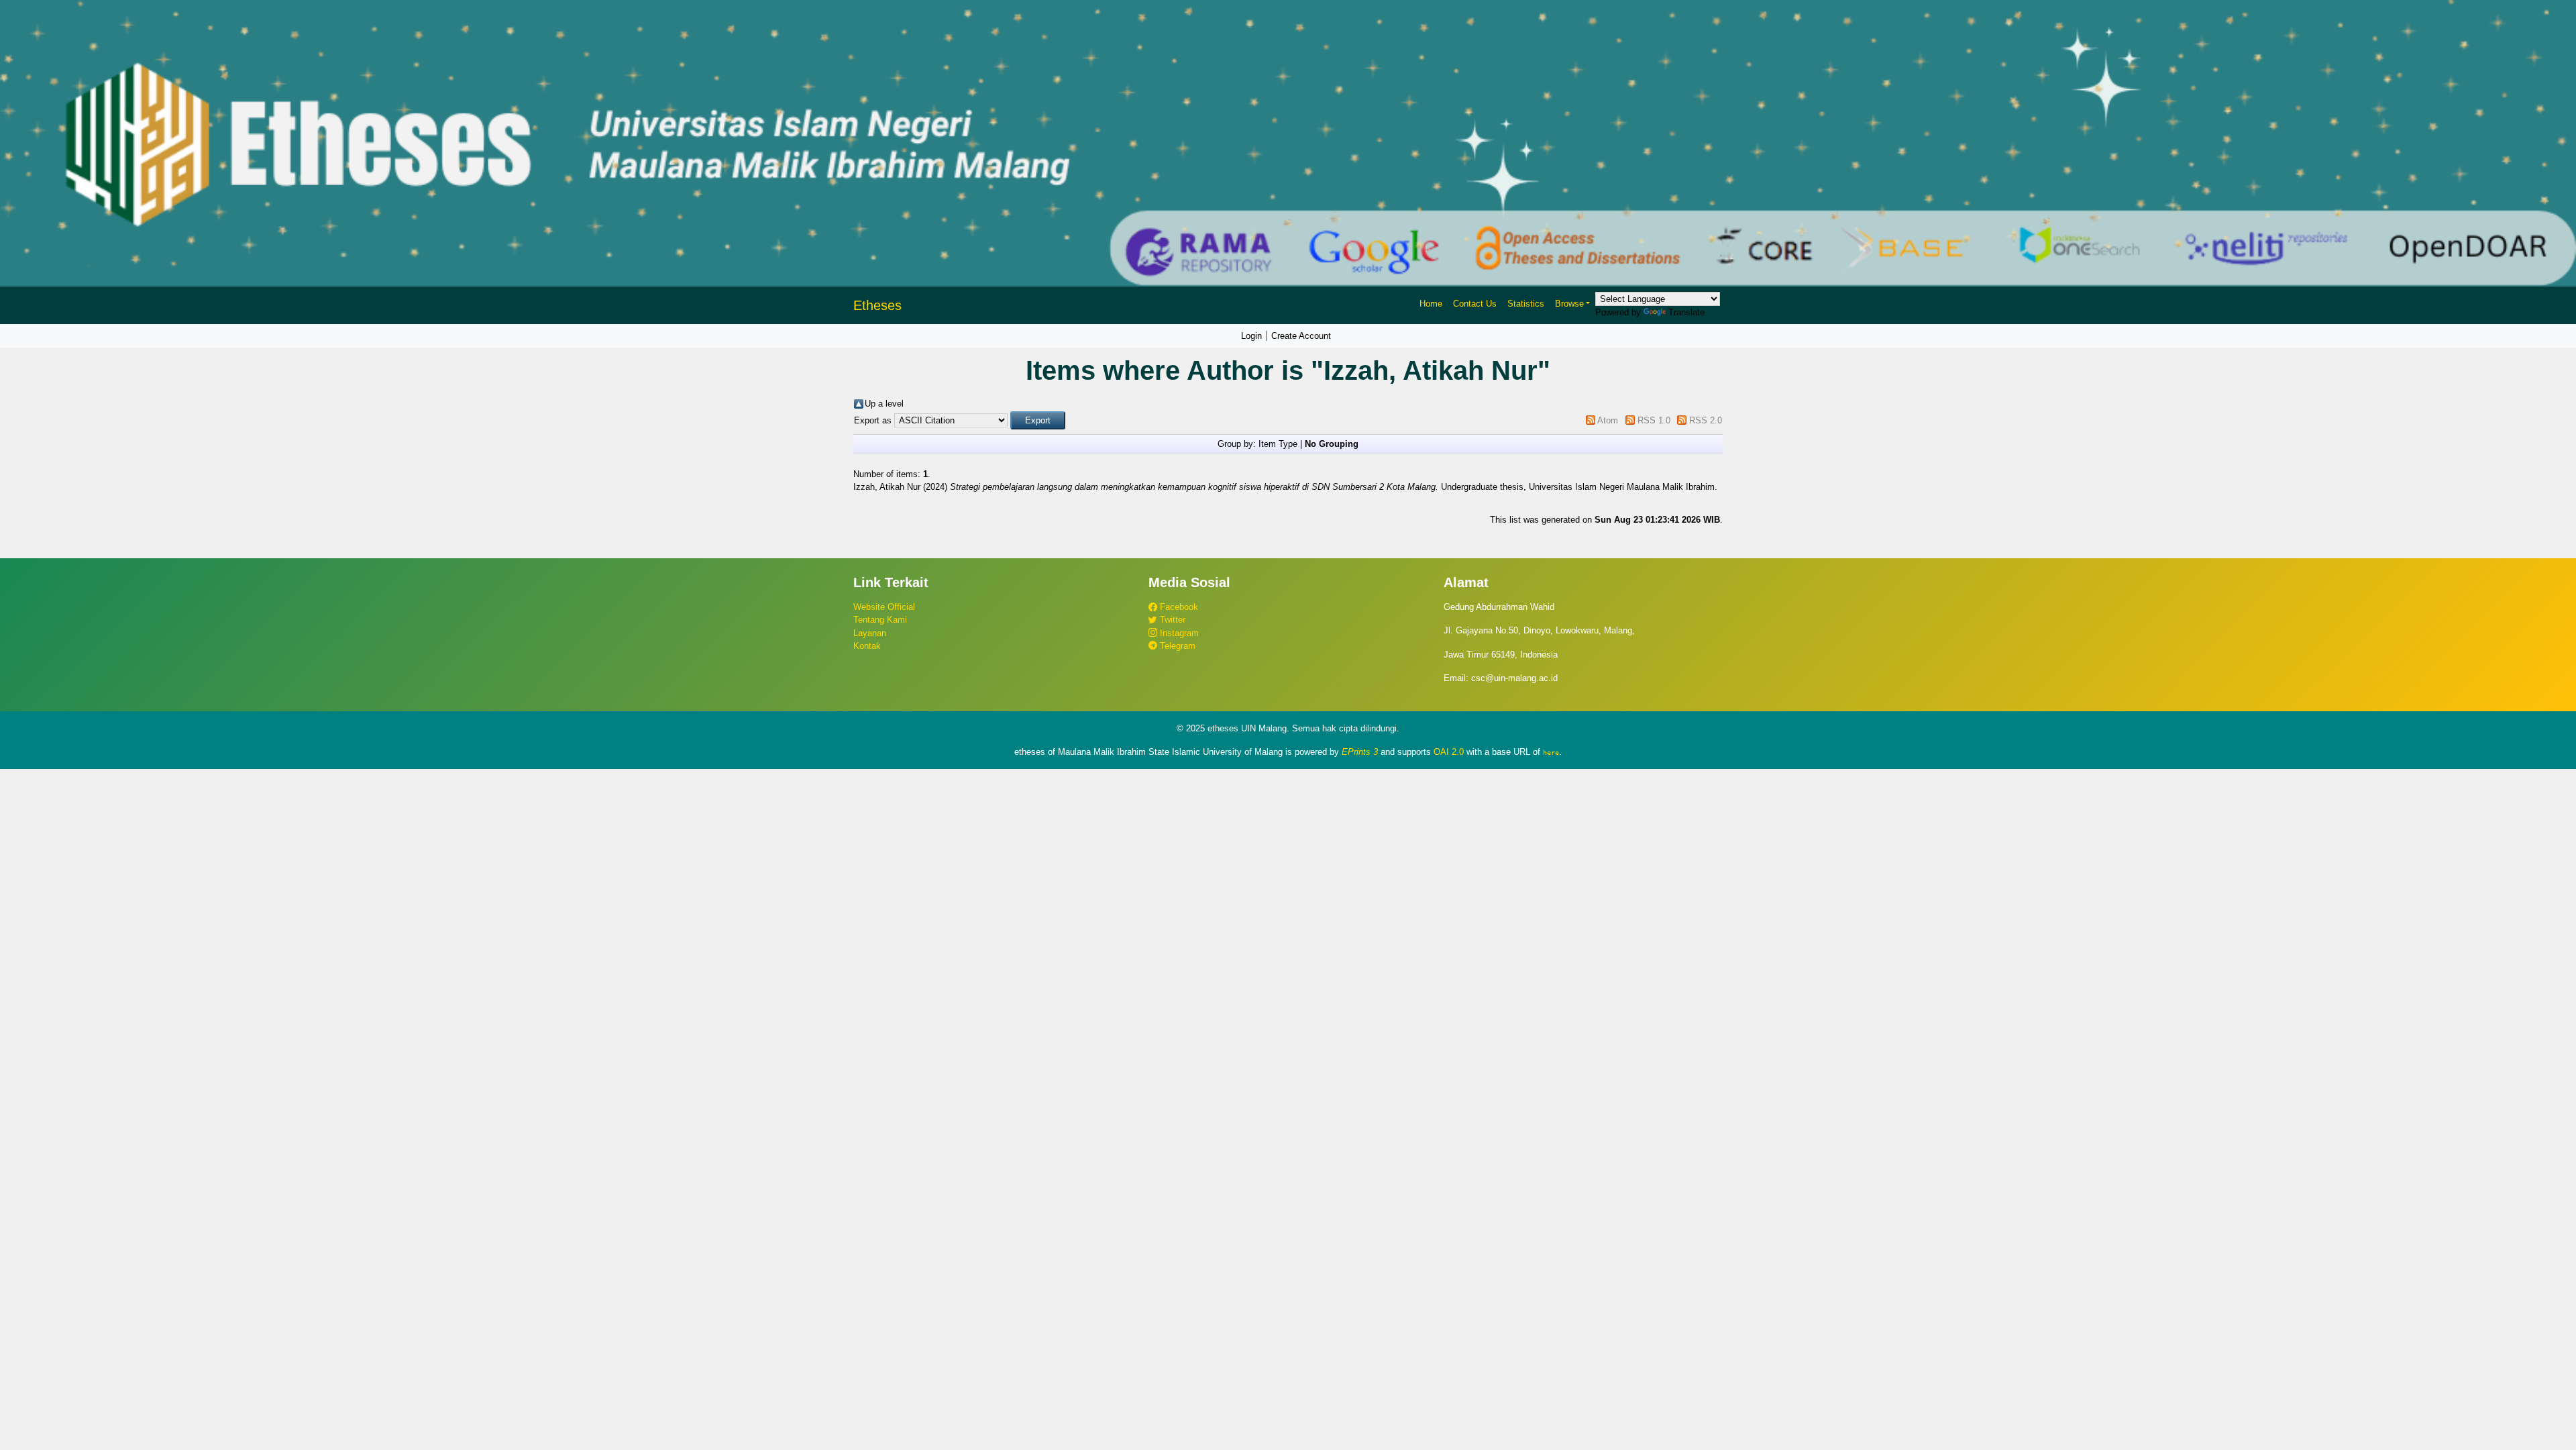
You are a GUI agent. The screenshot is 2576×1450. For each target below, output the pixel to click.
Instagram (1178, 633)
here (1551, 752)
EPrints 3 (1360, 752)
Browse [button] (1569, 304)
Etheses (877, 305)
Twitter (1171, 620)
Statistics (1526, 304)
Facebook (1178, 607)
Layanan (870, 633)
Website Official (884, 607)
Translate (1686, 312)
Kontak (867, 646)
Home (1431, 304)
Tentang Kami (880, 620)
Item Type (1278, 444)
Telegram (1176, 646)
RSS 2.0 (1706, 420)
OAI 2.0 (1449, 752)
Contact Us (1475, 304)
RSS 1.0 (1654, 420)
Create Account (1301, 336)
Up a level (884, 404)
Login (1251, 336)
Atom (1608, 420)
